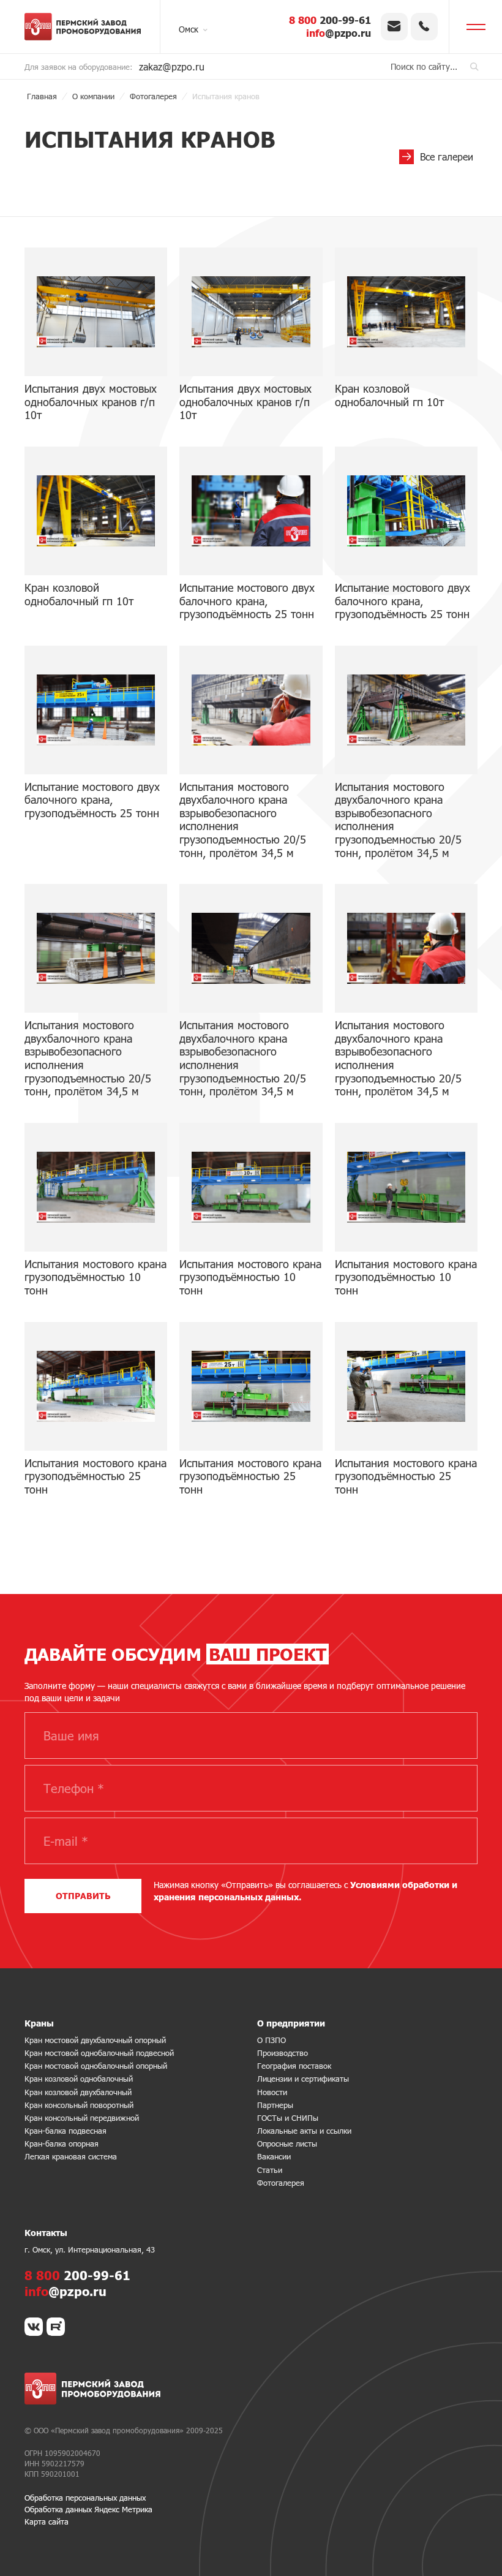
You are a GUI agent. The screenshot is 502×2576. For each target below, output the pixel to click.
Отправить (83, 1896)
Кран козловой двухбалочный (78, 2092)
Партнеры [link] (275, 2105)
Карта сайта (47, 2521)
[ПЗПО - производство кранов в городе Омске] (83, 27)
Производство (283, 2053)
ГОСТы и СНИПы (288, 2118)
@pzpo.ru (339, 33)
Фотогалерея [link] (281, 2183)
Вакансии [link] (274, 2156)
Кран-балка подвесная (66, 2131)
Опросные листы (287, 2144)
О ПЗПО (272, 2040)
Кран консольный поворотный (79, 2105)
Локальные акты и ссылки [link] (304, 2131)
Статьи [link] (270, 2170)
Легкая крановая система (71, 2156)
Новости (272, 2092)
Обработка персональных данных (85, 2498)
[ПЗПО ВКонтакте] (34, 2327)
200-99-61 (330, 20)
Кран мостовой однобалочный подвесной (99, 2053)
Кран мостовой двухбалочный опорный (95, 2040)
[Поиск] (474, 66)
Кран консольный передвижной (82, 2118)
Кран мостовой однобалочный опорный (96, 2066)
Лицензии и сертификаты (303, 2079)
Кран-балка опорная (62, 2144)
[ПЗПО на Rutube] (56, 2327)
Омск (189, 29)
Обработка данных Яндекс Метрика (88, 2509)
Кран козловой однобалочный (79, 2079)
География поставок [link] (294, 2066)
